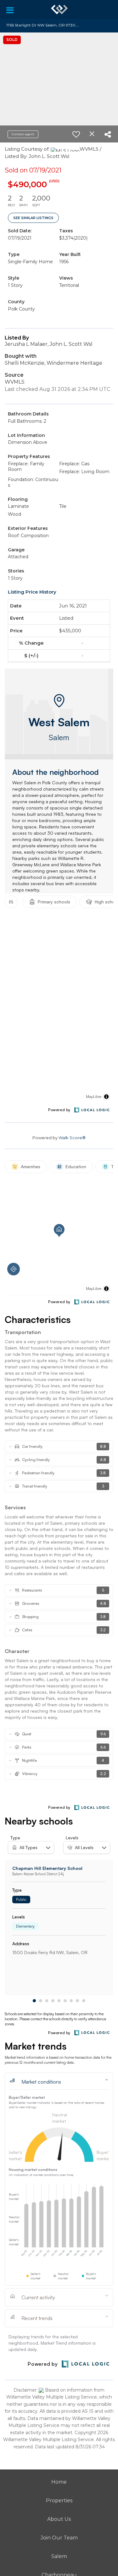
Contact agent (23, 134)
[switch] (76, 134)
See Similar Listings (33, 218)
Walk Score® (72, 1138)
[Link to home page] (59, 9)
